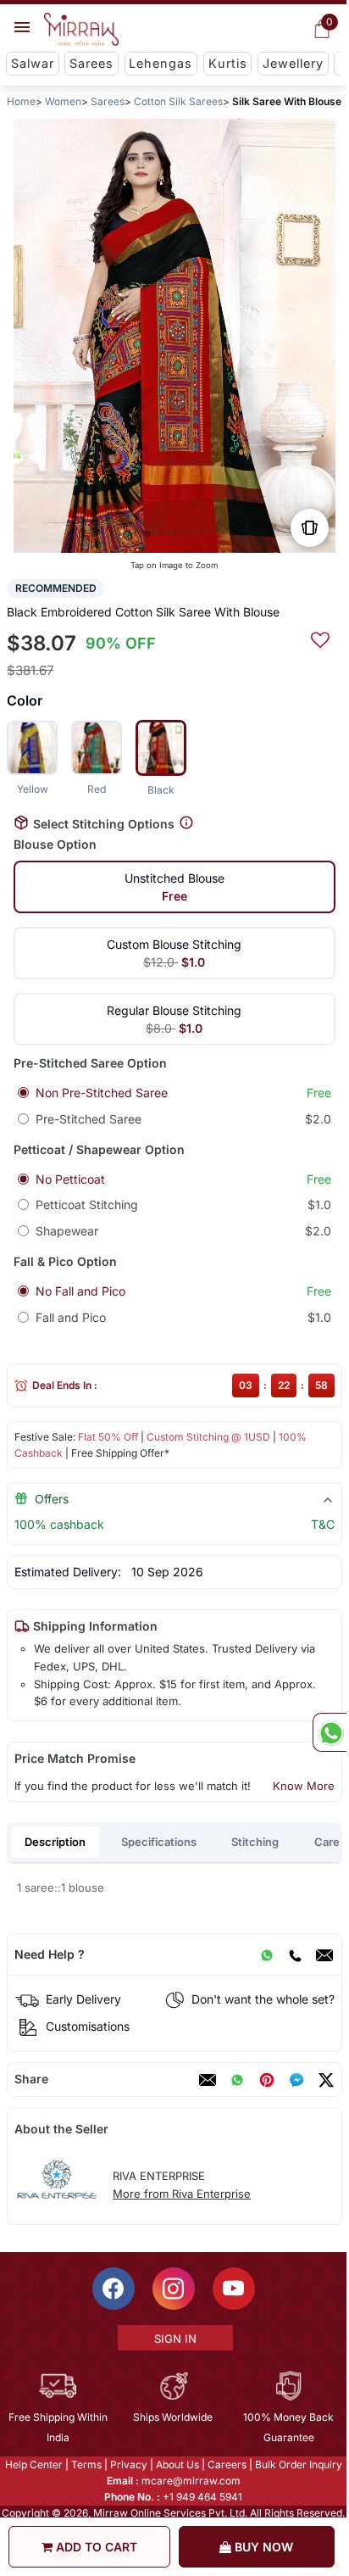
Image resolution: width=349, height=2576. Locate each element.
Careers (227, 2464)
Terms (86, 2464)
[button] (147, 534)
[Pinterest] (267, 2080)
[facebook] (296, 2080)
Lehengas (161, 63)
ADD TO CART (95, 2547)
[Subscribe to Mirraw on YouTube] (234, 2289)
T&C (323, 1524)
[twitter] (326, 2080)
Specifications (159, 1842)
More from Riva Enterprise (182, 2194)
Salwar (33, 63)
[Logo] (81, 30)
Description (55, 1842)
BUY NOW (262, 2547)
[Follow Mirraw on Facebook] (114, 2289)
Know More (304, 1786)
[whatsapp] (237, 2080)
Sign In (175, 2339)
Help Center (34, 2464)
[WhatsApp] (267, 1954)
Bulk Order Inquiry (299, 2464)
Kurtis (228, 63)
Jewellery (293, 63)
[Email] (324, 1954)
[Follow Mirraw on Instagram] (174, 2289)
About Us (177, 2464)
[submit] (320, 638)
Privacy (129, 2464)
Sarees (91, 63)
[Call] (295, 1954)
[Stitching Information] (186, 823)
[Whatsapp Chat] (330, 1732)
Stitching (255, 1842)
